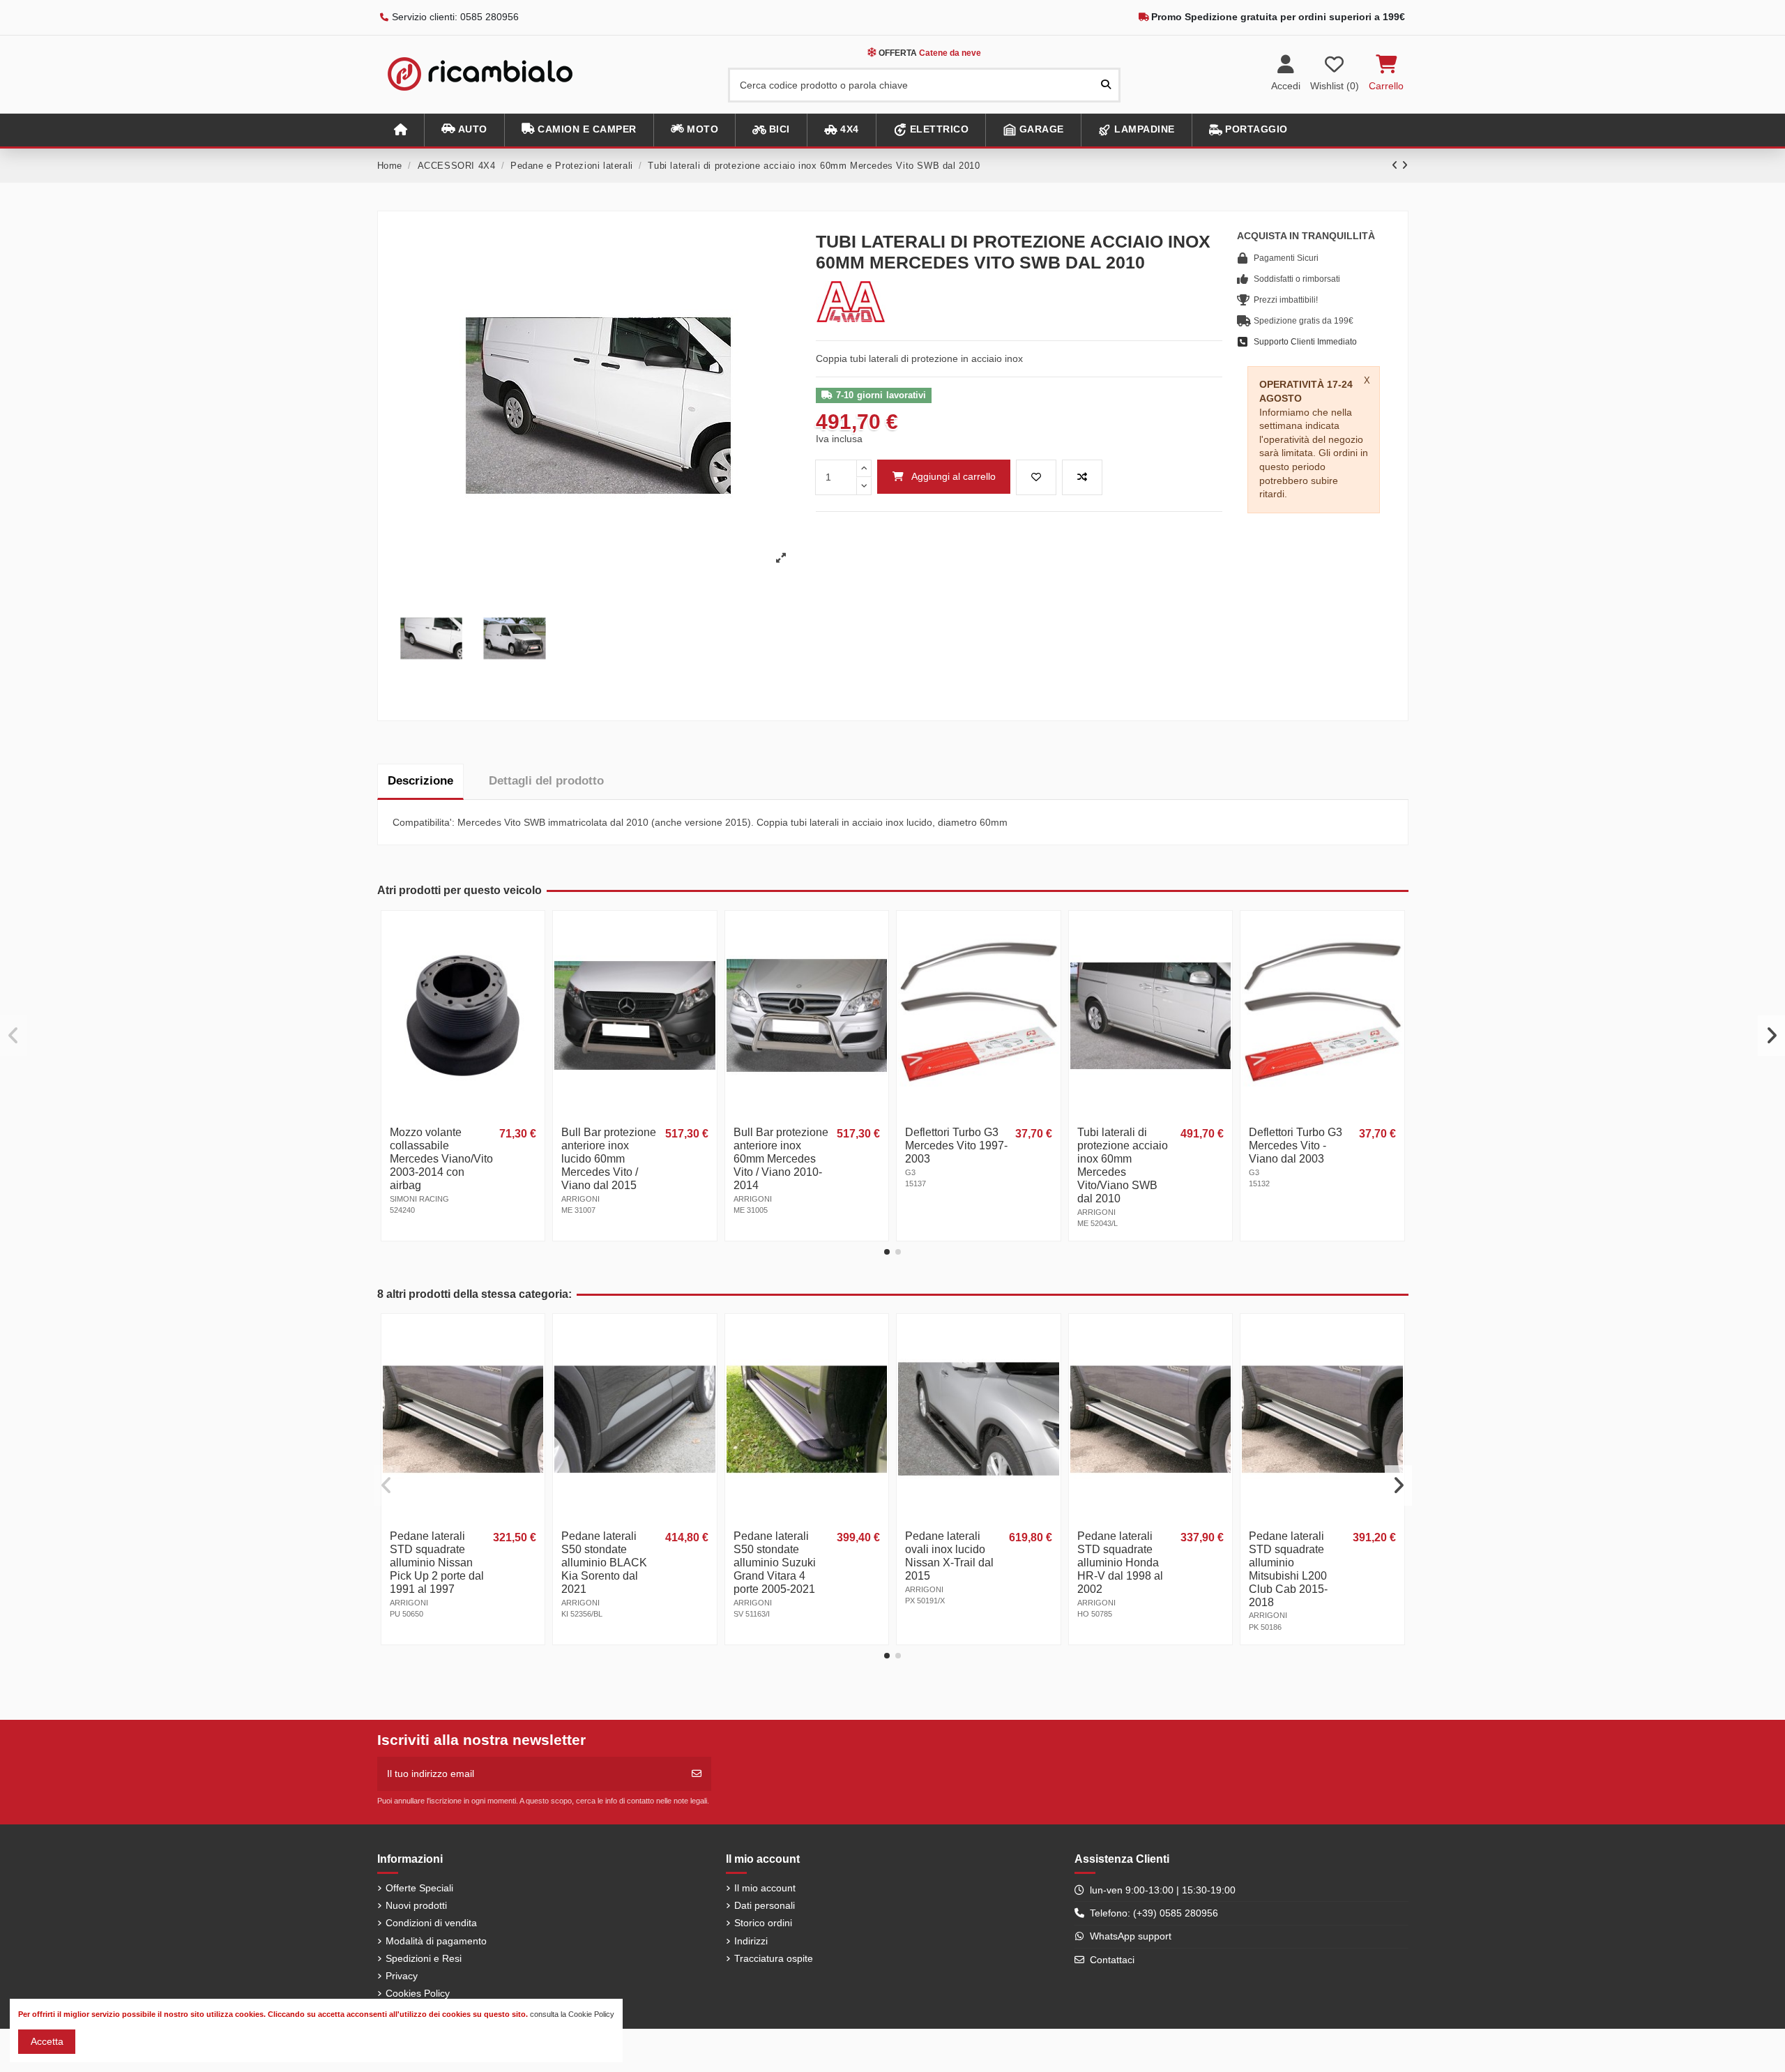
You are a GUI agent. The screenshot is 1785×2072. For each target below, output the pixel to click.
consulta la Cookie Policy (572, 2014)
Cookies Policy (418, 1993)
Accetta (47, 2041)
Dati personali (765, 1905)
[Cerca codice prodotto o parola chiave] (1106, 85)
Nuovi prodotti (416, 1905)
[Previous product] (1397, 165)
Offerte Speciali (419, 1888)
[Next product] (1405, 165)
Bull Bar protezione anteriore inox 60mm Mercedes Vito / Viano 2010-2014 (781, 1159)
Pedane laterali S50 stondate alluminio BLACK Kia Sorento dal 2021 (604, 1563)
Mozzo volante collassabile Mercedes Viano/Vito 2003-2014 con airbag (441, 1159)
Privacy (402, 1976)
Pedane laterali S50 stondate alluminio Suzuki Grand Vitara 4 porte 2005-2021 (775, 1563)
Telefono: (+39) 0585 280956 (1154, 1913)
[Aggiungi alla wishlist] (1036, 477)
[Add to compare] (1082, 477)
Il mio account (765, 1888)
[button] (464, 130)
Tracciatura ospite (774, 1958)
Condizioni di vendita (431, 1923)
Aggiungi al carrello (954, 476)
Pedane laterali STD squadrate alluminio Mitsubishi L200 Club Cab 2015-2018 (1288, 1569)
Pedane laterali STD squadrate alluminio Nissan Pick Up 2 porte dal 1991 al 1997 (437, 1563)
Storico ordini (763, 1923)
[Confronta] (533, 957)
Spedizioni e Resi (424, 1958)
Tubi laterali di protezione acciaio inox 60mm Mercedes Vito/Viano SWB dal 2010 (1123, 1165)
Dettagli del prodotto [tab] (546, 781)
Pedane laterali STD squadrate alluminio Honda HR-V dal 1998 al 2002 (1120, 1563)
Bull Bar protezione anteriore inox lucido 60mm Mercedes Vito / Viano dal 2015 (609, 1159)
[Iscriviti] (697, 1774)
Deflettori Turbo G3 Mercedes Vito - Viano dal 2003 (1296, 1145)
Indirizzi (751, 1941)
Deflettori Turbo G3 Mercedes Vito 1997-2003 (956, 1145)
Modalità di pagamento (436, 1941)
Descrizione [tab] (420, 781)
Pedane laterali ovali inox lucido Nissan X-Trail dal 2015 (949, 1556)
